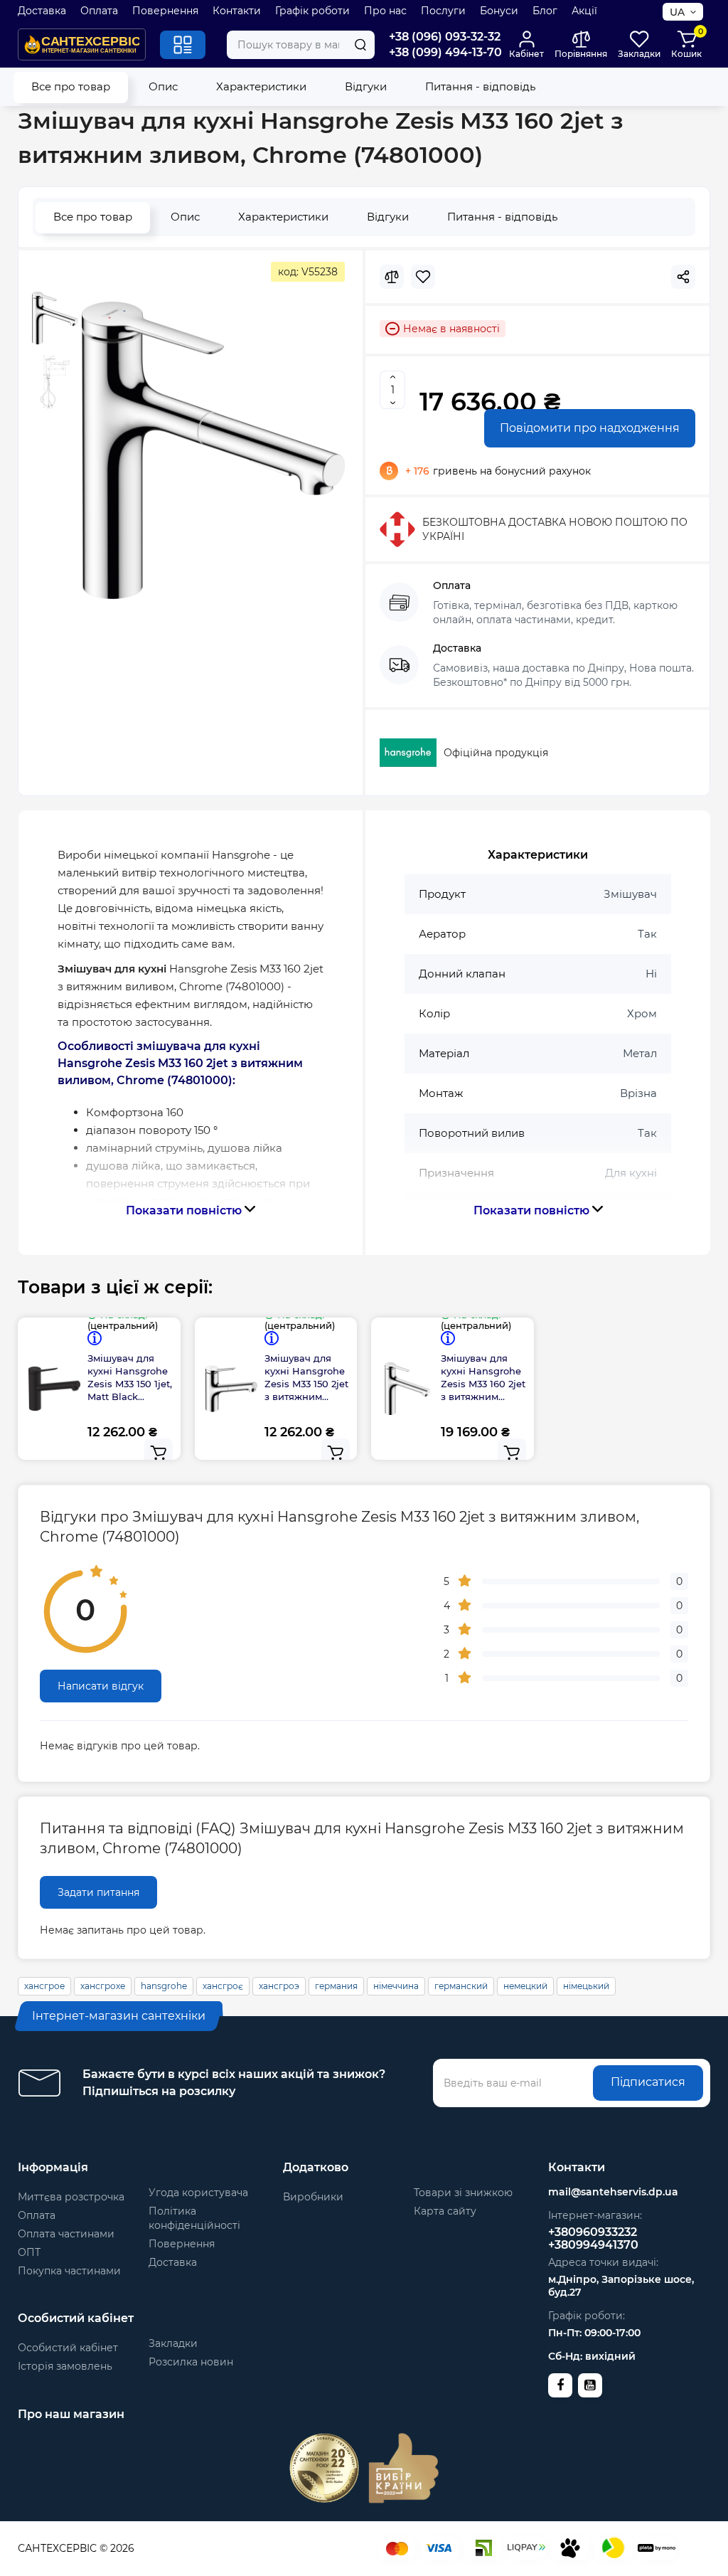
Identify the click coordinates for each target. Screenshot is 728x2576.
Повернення (165, 11)
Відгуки (366, 86)
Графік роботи (312, 11)
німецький (586, 1986)
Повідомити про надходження (590, 428)
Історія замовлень (65, 2366)
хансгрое (44, 1986)
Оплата (99, 11)
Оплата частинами (66, 2234)
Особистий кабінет (68, 2348)
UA (677, 12)
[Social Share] (683, 277)
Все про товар (71, 86)
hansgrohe (164, 1986)
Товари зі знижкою (463, 2193)
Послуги (443, 11)
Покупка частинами (69, 2271)
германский (461, 1986)
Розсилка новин (191, 2362)
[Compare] (392, 277)
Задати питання (98, 1892)
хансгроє (223, 1986)
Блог (545, 11)
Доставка (42, 11)
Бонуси (499, 11)
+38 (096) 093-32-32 (445, 37)
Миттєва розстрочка (71, 2197)
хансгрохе (103, 1986)
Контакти (237, 11)
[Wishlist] (423, 277)
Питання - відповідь (480, 86)
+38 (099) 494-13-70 (445, 52)
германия (336, 1986)
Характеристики (261, 86)
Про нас (385, 11)
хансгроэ (279, 1986)
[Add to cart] (159, 1453)
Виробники (313, 2197)
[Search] (360, 45)
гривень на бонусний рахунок (498, 471)
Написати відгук (101, 1686)
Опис (163, 86)
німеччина (396, 1986)
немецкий (525, 1986)
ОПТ (29, 2252)
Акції (584, 11)
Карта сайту (445, 2211)
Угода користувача (198, 2193)
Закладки (173, 2343)
